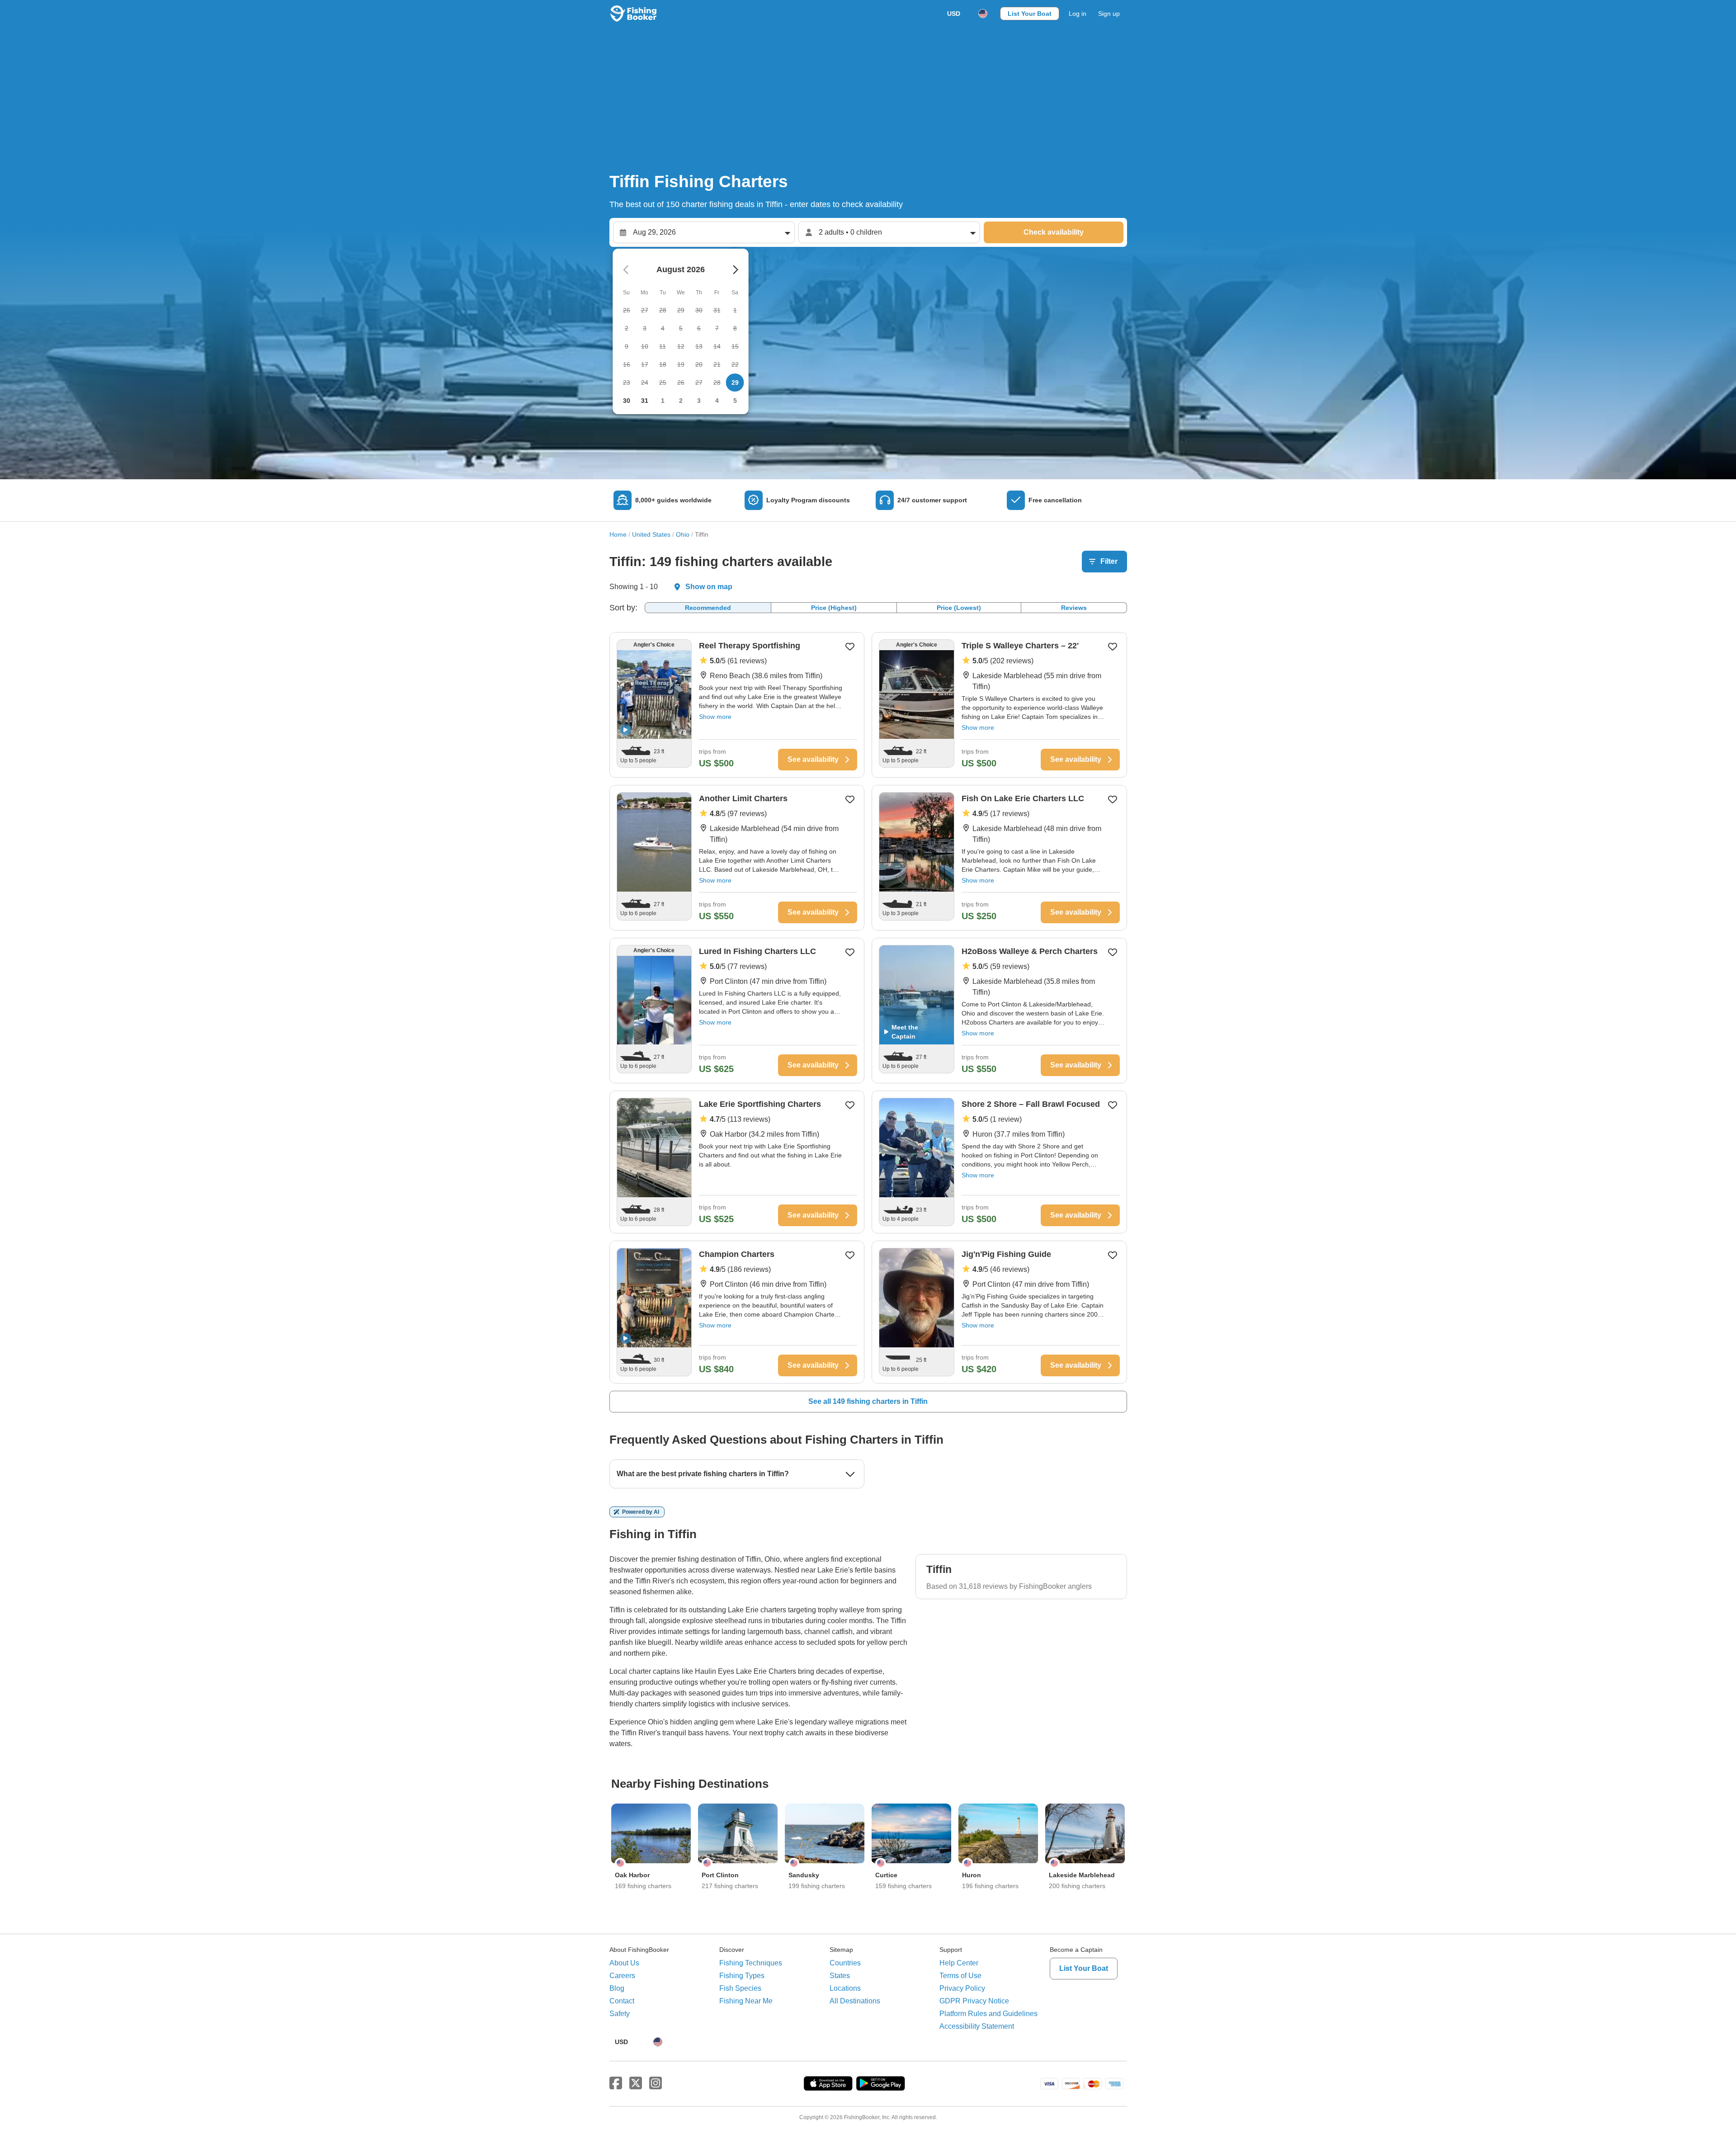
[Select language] (983, 14)
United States (651, 534)
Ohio (683, 534)
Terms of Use (960, 1976)
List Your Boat (1030, 14)
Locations (845, 1988)
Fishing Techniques (751, 1963)
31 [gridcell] (645, 401)
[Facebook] (616, 2083)
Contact (622, 2001)
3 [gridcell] (699, 401)
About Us (624, 1963)
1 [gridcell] (663, 401)
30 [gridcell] (627, 401)
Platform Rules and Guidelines (988, 2014)
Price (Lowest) (959, 608)
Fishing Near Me (746, 2001)
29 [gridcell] (735, 383)
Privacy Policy (962, 1988)
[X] (636, 2083)
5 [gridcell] (735, 401)
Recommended (708, 608)
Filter (1109, 561)
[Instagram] (656, 2083)
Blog (617, 1988)
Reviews (1074, 608)
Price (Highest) (834, 608)
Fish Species (740, 1988)
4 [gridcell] (717, 401)
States (840, 1976)
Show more (715, 717)
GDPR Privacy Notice (974, 2001)
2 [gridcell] (681, 401)
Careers (622, 1976)
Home (618, 534)
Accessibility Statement (977, 2026)
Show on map (709, 587)
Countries (845, 1963)
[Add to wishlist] (850, 647)
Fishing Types (742, 1976)
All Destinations (855, 2001)
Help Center (959, 1963)
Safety (620, 2014)
